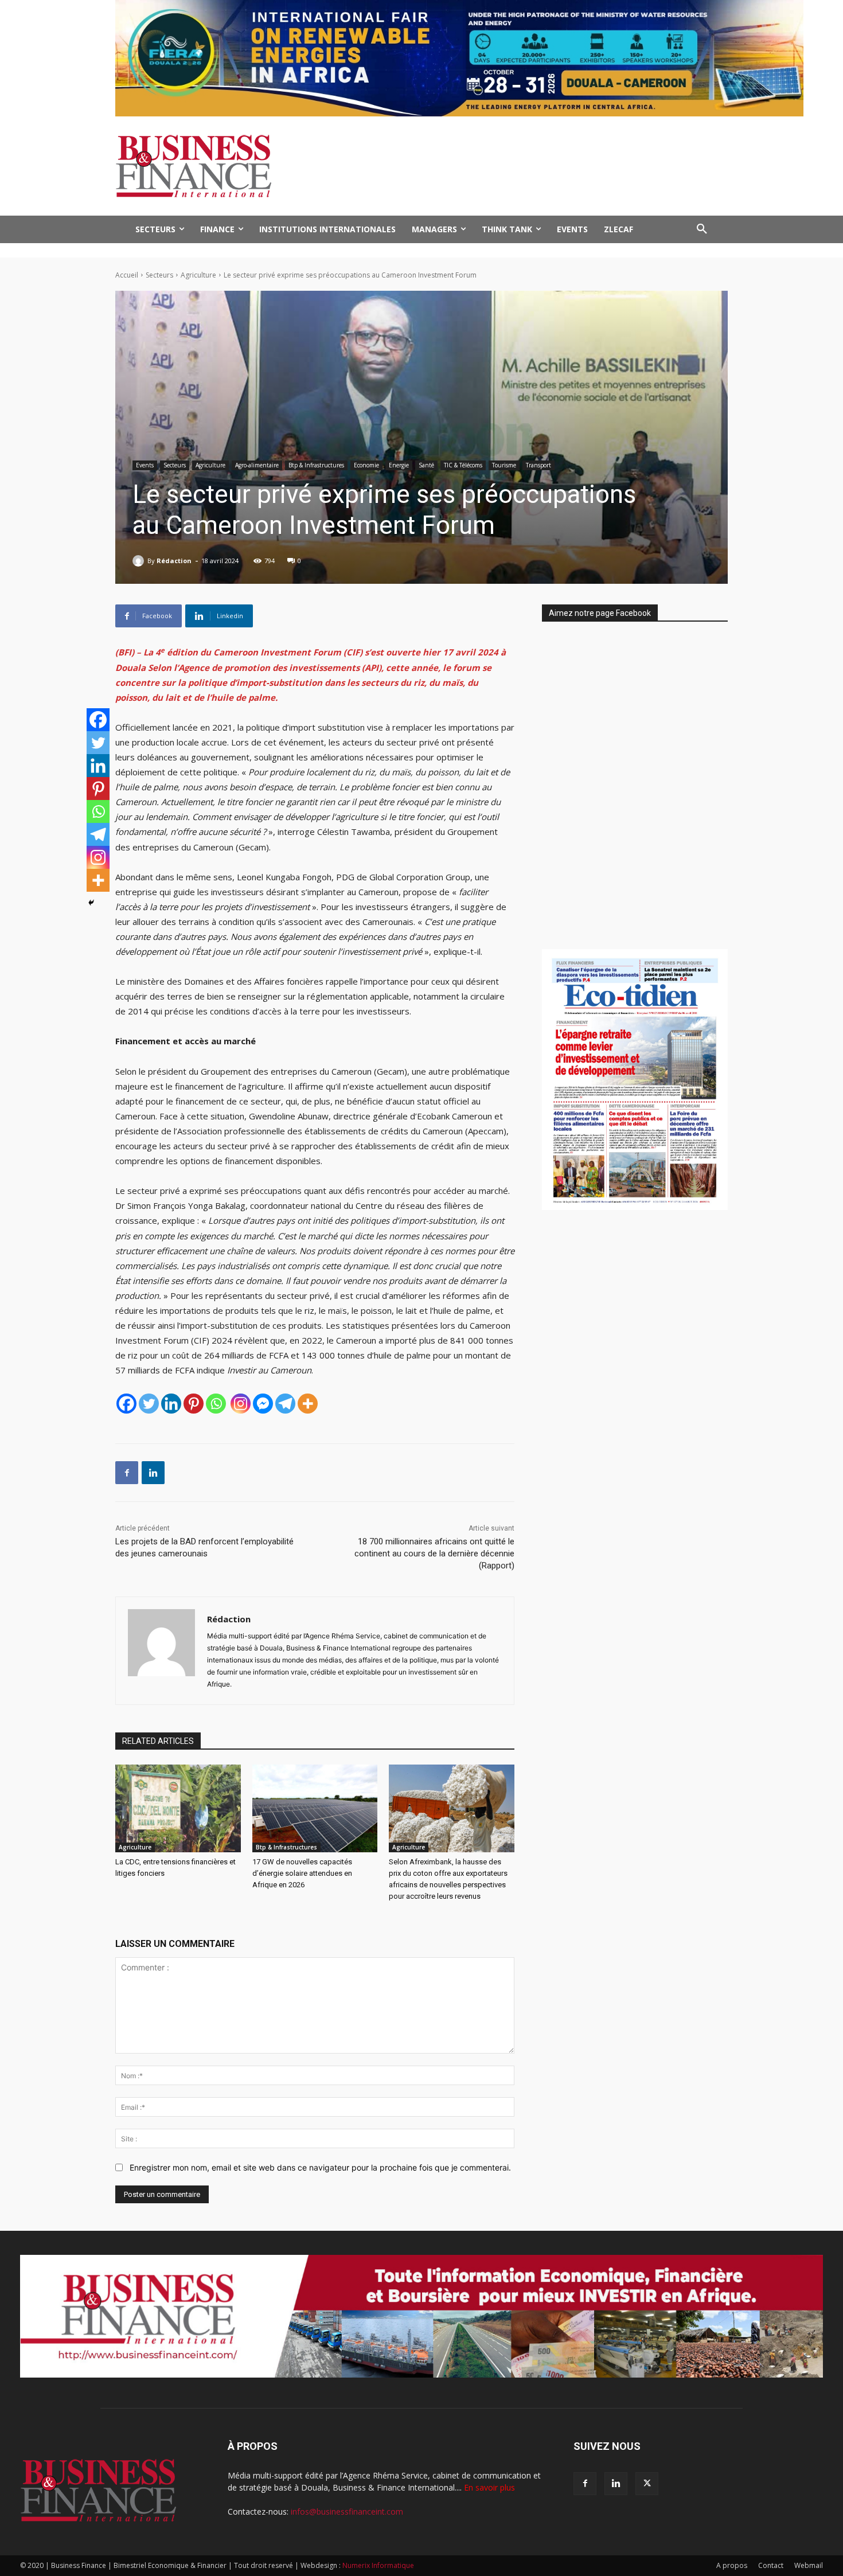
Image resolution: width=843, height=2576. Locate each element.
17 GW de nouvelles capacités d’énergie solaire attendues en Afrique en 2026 (302, 1873)
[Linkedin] (171, 1404)
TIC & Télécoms (463, 465)
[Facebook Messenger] (263, 1404)
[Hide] (91, 903)
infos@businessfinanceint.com (347, 2511)
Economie (366, 465)
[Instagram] (241, 1404)
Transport (538, 465)
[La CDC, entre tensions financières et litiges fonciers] (178, 1808)
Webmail (809, 2565)
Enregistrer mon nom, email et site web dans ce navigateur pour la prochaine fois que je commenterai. (320, 2167)
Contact (771, 2565)
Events (145, 465)
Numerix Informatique (378, 2565)
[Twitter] (149, 1404)
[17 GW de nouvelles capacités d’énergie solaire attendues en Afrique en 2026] (315, 1808)
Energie (399, 465)
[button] (702, 229)
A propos (732, 2565)
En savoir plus (489, 2487)
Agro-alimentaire (257, 465)
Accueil (127, 275)
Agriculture (198, 275)
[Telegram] (285, 1404)
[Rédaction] (140, 561)
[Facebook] (126, 1404)
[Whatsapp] (216, 1404)
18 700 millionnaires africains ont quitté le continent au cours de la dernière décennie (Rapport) (434, 1554)
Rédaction (174, 561)
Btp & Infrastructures (316, 465)
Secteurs (159, 275)
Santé (426, 465)
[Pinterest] (194, 1404)
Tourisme (504, 465)
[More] (308, 1404)
